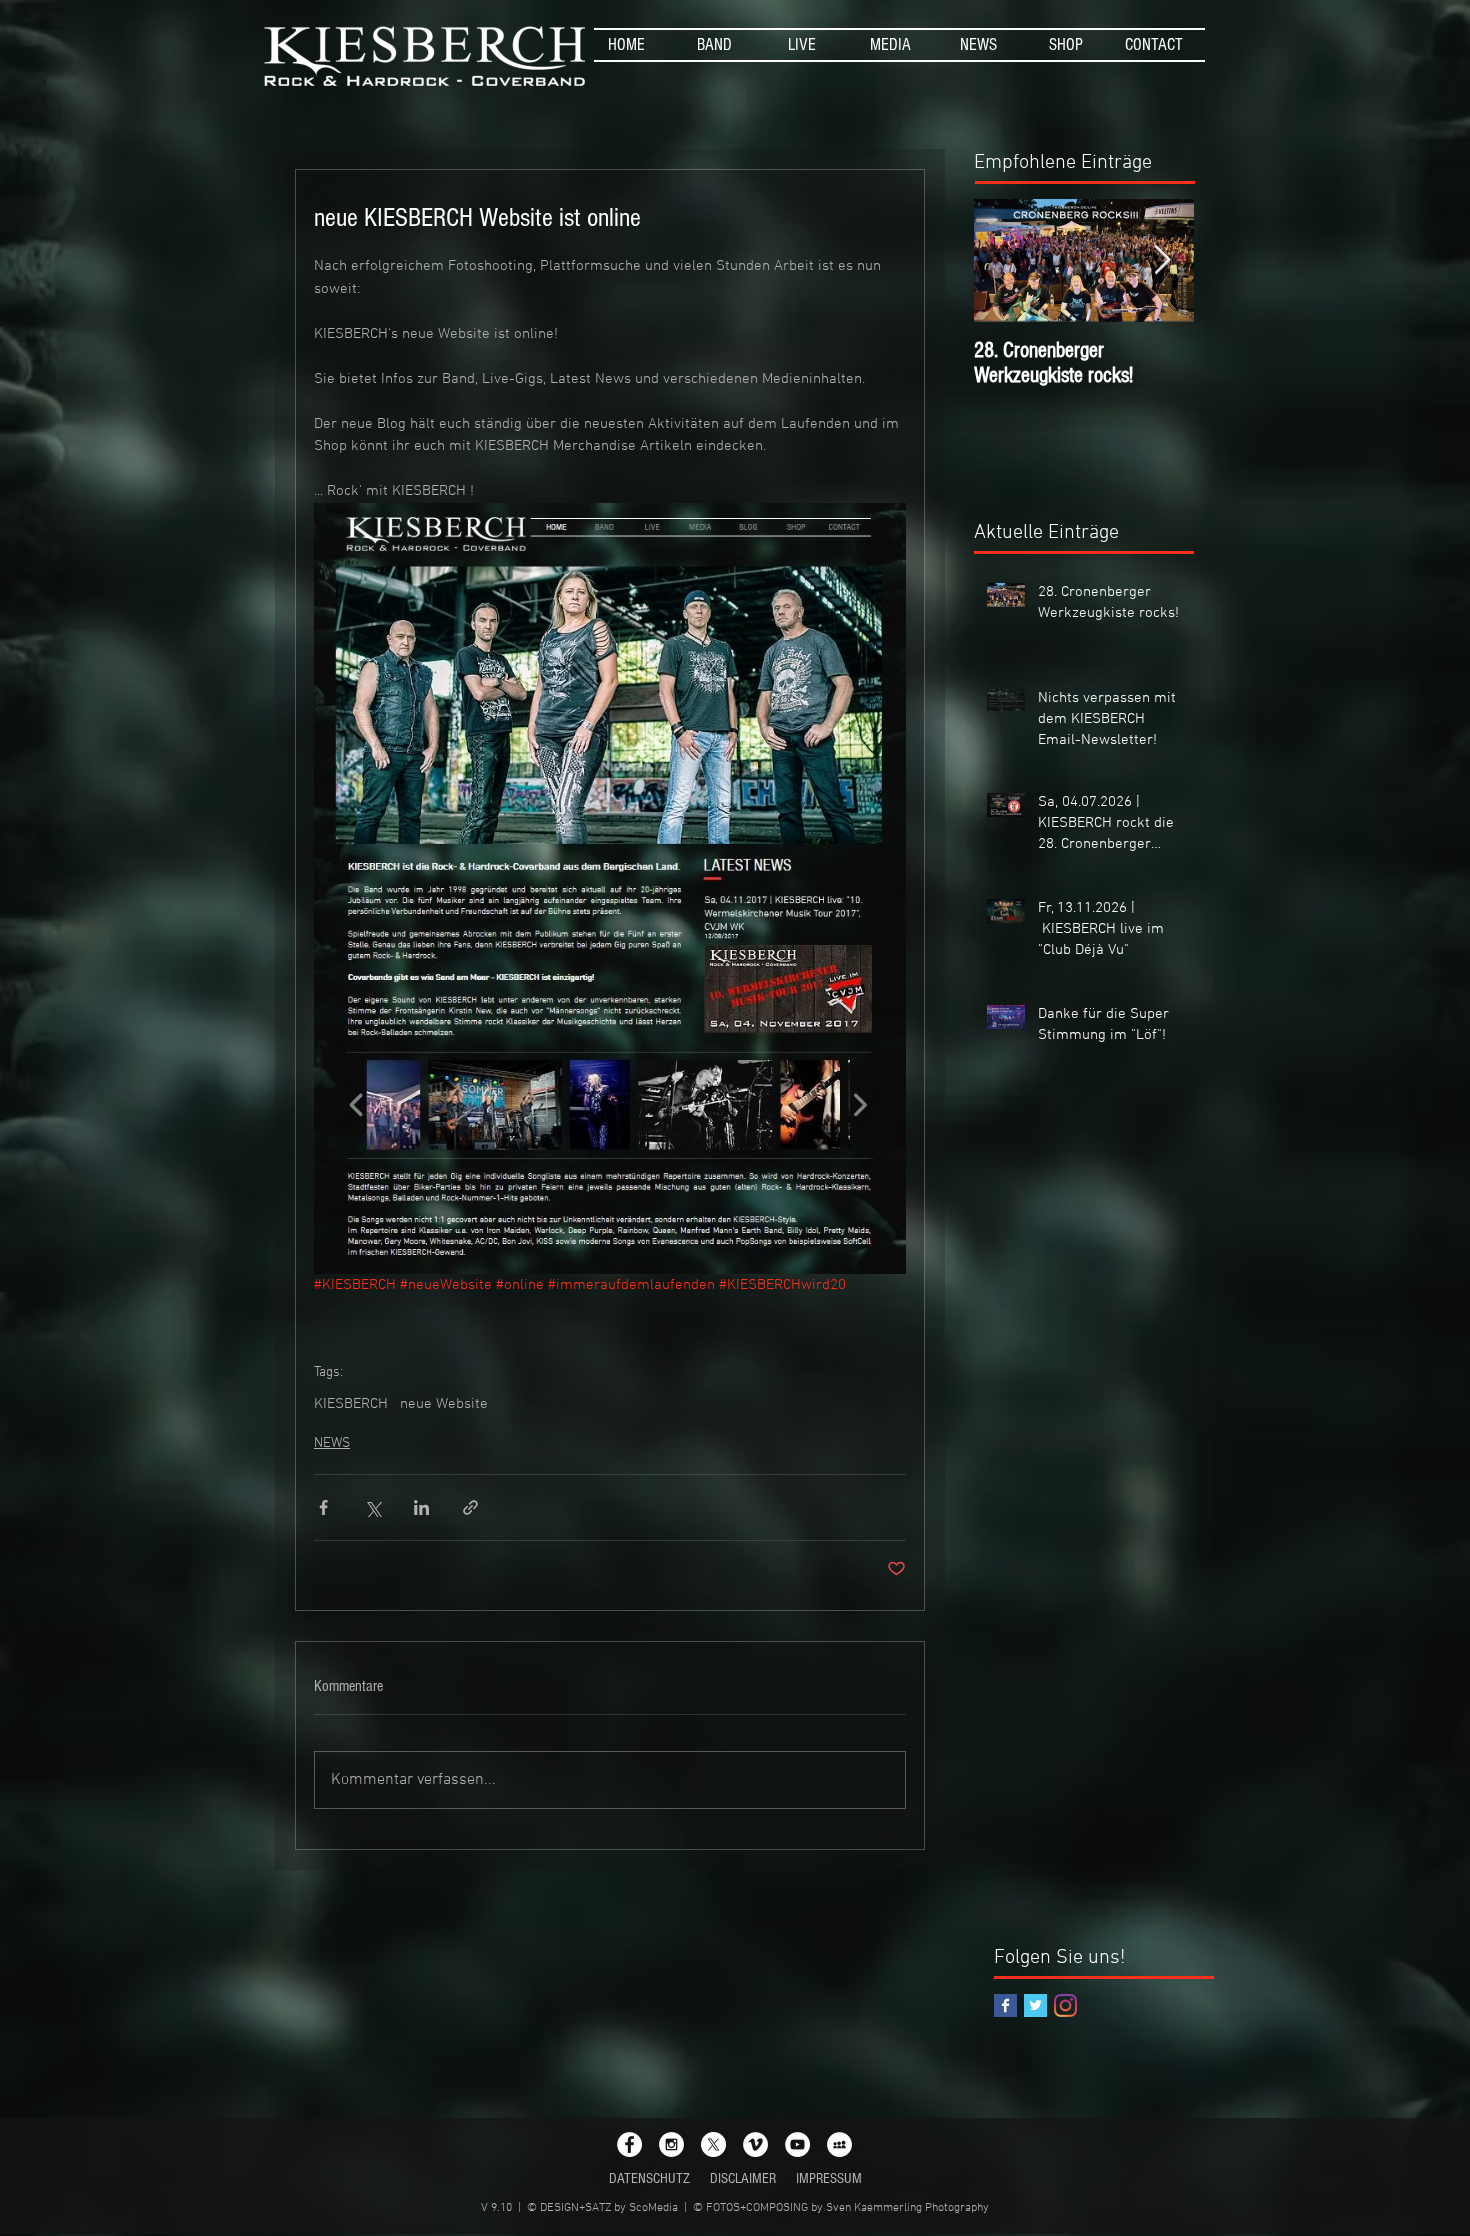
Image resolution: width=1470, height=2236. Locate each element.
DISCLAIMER (743, 2178)
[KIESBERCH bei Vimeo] (755, 2144)
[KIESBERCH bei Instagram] (671, 2144)
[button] (714, 45)
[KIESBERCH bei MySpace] (839, 2144)
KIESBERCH (351, 1404)
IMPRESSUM (829, 2178)
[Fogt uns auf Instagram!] (1065, 2005)
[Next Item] (1162, 260)
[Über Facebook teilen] (323, 1507)
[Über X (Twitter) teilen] (372, 1507)
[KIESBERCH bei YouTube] (797, 2144)
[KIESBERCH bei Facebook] (629, 2144)
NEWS (332, 1443)
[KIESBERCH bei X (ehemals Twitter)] (713, 2144)
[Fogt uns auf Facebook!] (1005, 2005)
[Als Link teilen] (470, 1507)
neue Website (444, 1404)
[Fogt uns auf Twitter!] (1035, 2005)
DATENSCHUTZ (649, 2178)
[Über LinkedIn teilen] (421, 1507)
